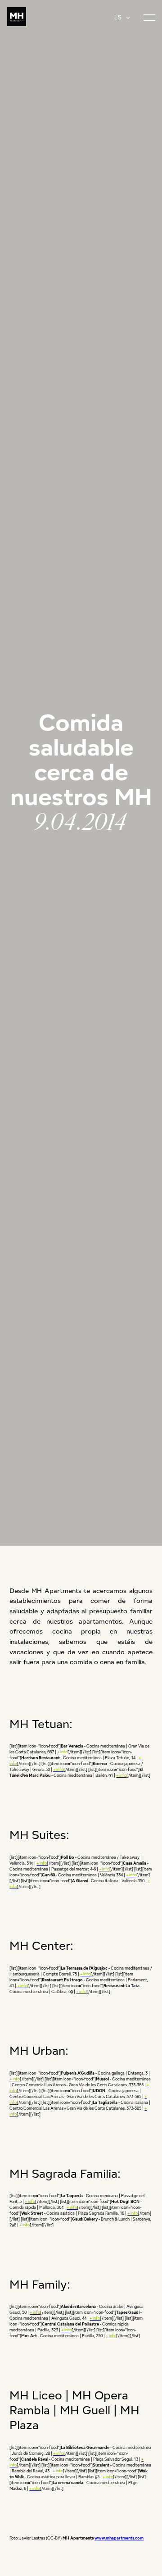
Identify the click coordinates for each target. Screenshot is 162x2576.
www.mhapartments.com (119, 2538)
